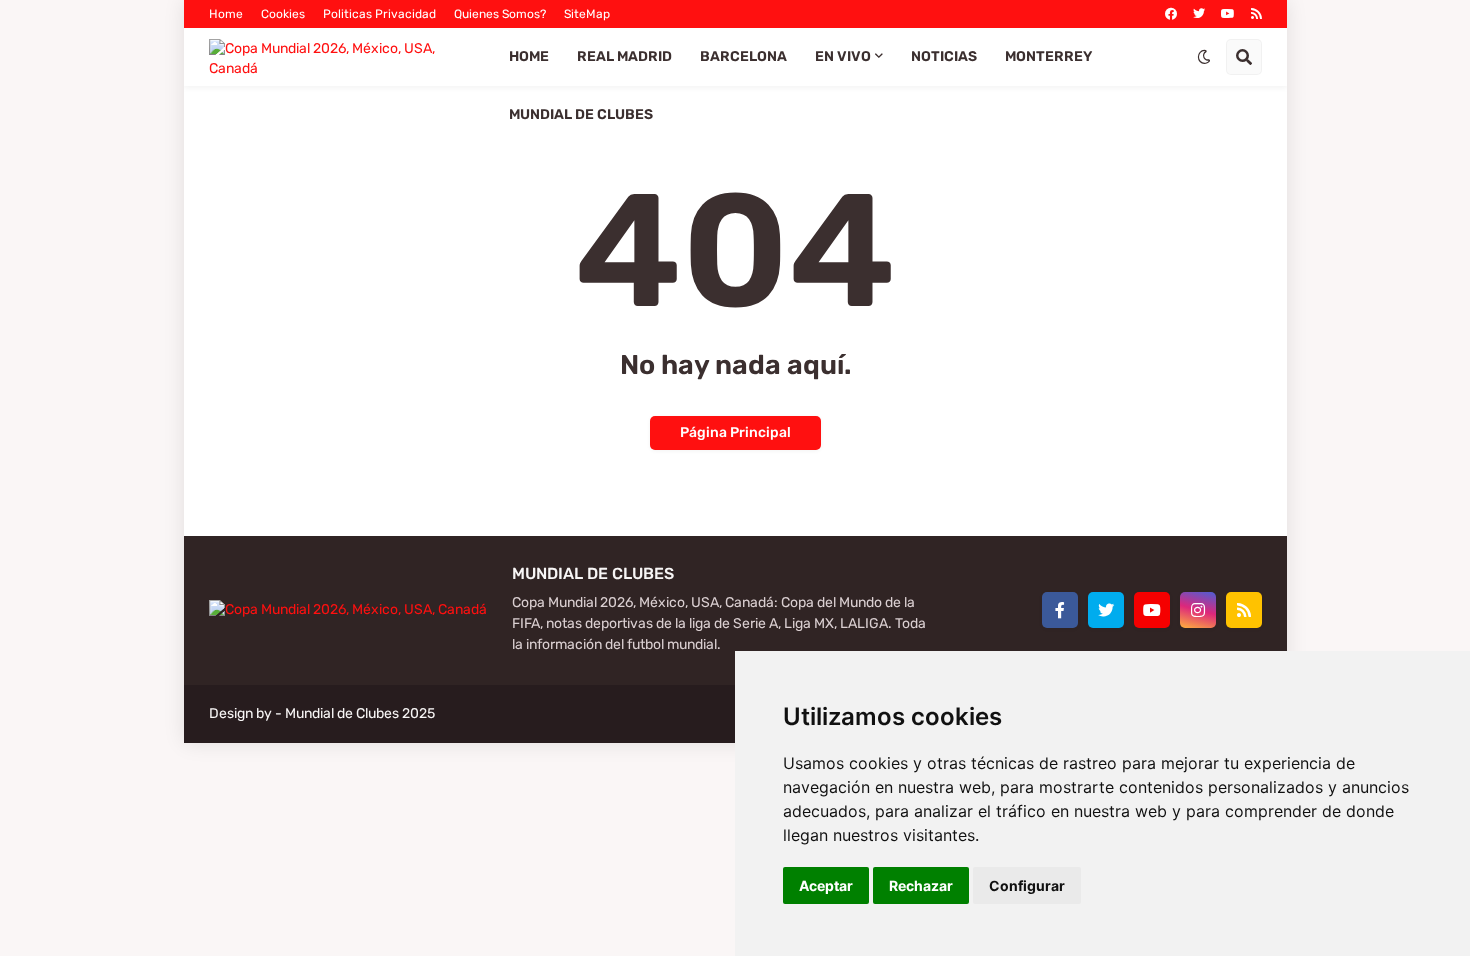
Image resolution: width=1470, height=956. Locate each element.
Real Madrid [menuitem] (624, 56)
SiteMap (587, 14)
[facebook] (1171, 14)
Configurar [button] (1027, 885)
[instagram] (1198, 610)
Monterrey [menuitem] (1048, 56)
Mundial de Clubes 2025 (360, 713)
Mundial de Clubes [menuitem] (581, 114)
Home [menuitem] (529, 56)
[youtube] (1228, 14)
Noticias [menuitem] (944, 56)
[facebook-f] (1060, 610)
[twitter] (1199, 14)
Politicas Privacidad (379, 14)
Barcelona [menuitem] (743, 56)
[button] (1204, 57)
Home (226, 14)
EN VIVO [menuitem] (843, 56)
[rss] (1256, 14)
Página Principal (735, 432)
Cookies (283, 14)
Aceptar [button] (826, 885)
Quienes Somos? (500, 14)
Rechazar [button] (921, 885)
